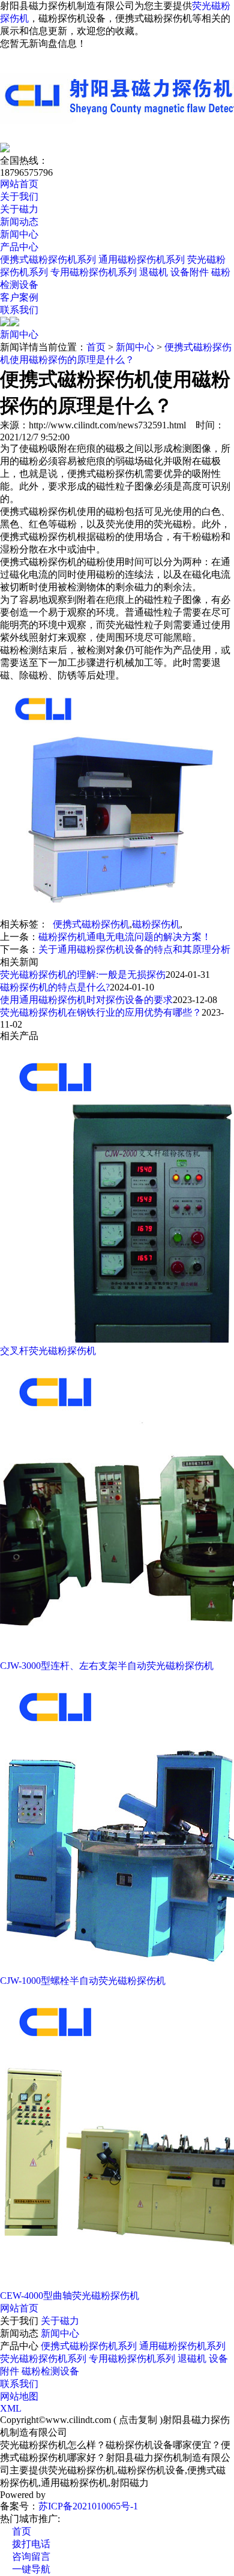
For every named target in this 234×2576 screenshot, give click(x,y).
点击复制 (138, 2420)
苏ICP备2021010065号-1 (88, 2506)
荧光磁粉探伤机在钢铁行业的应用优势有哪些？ (101, 1012)
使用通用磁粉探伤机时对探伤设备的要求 (86, 1000)
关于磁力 (19, 209)
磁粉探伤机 (156, 924)
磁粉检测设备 (50, 2371)
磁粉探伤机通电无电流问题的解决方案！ (125, 937)
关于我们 (19, 196)
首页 (96, 347)
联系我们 (19, 310)
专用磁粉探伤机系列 (94, 272)
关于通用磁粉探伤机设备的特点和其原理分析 (134, 949)
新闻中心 (19, 234)
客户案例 (19, 297)
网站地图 (19, 2396)
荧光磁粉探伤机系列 (43, 2359)
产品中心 (19, 247)
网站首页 (19, 184)
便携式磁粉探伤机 (91, 924)
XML (11, 2408)
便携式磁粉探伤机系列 (48, 259)
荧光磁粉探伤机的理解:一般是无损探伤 (83, 975)
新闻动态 (19, 222)
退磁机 (154, 272)
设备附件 (190, 272)
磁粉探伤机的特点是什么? (55, 987)
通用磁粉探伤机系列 (142, 259)
